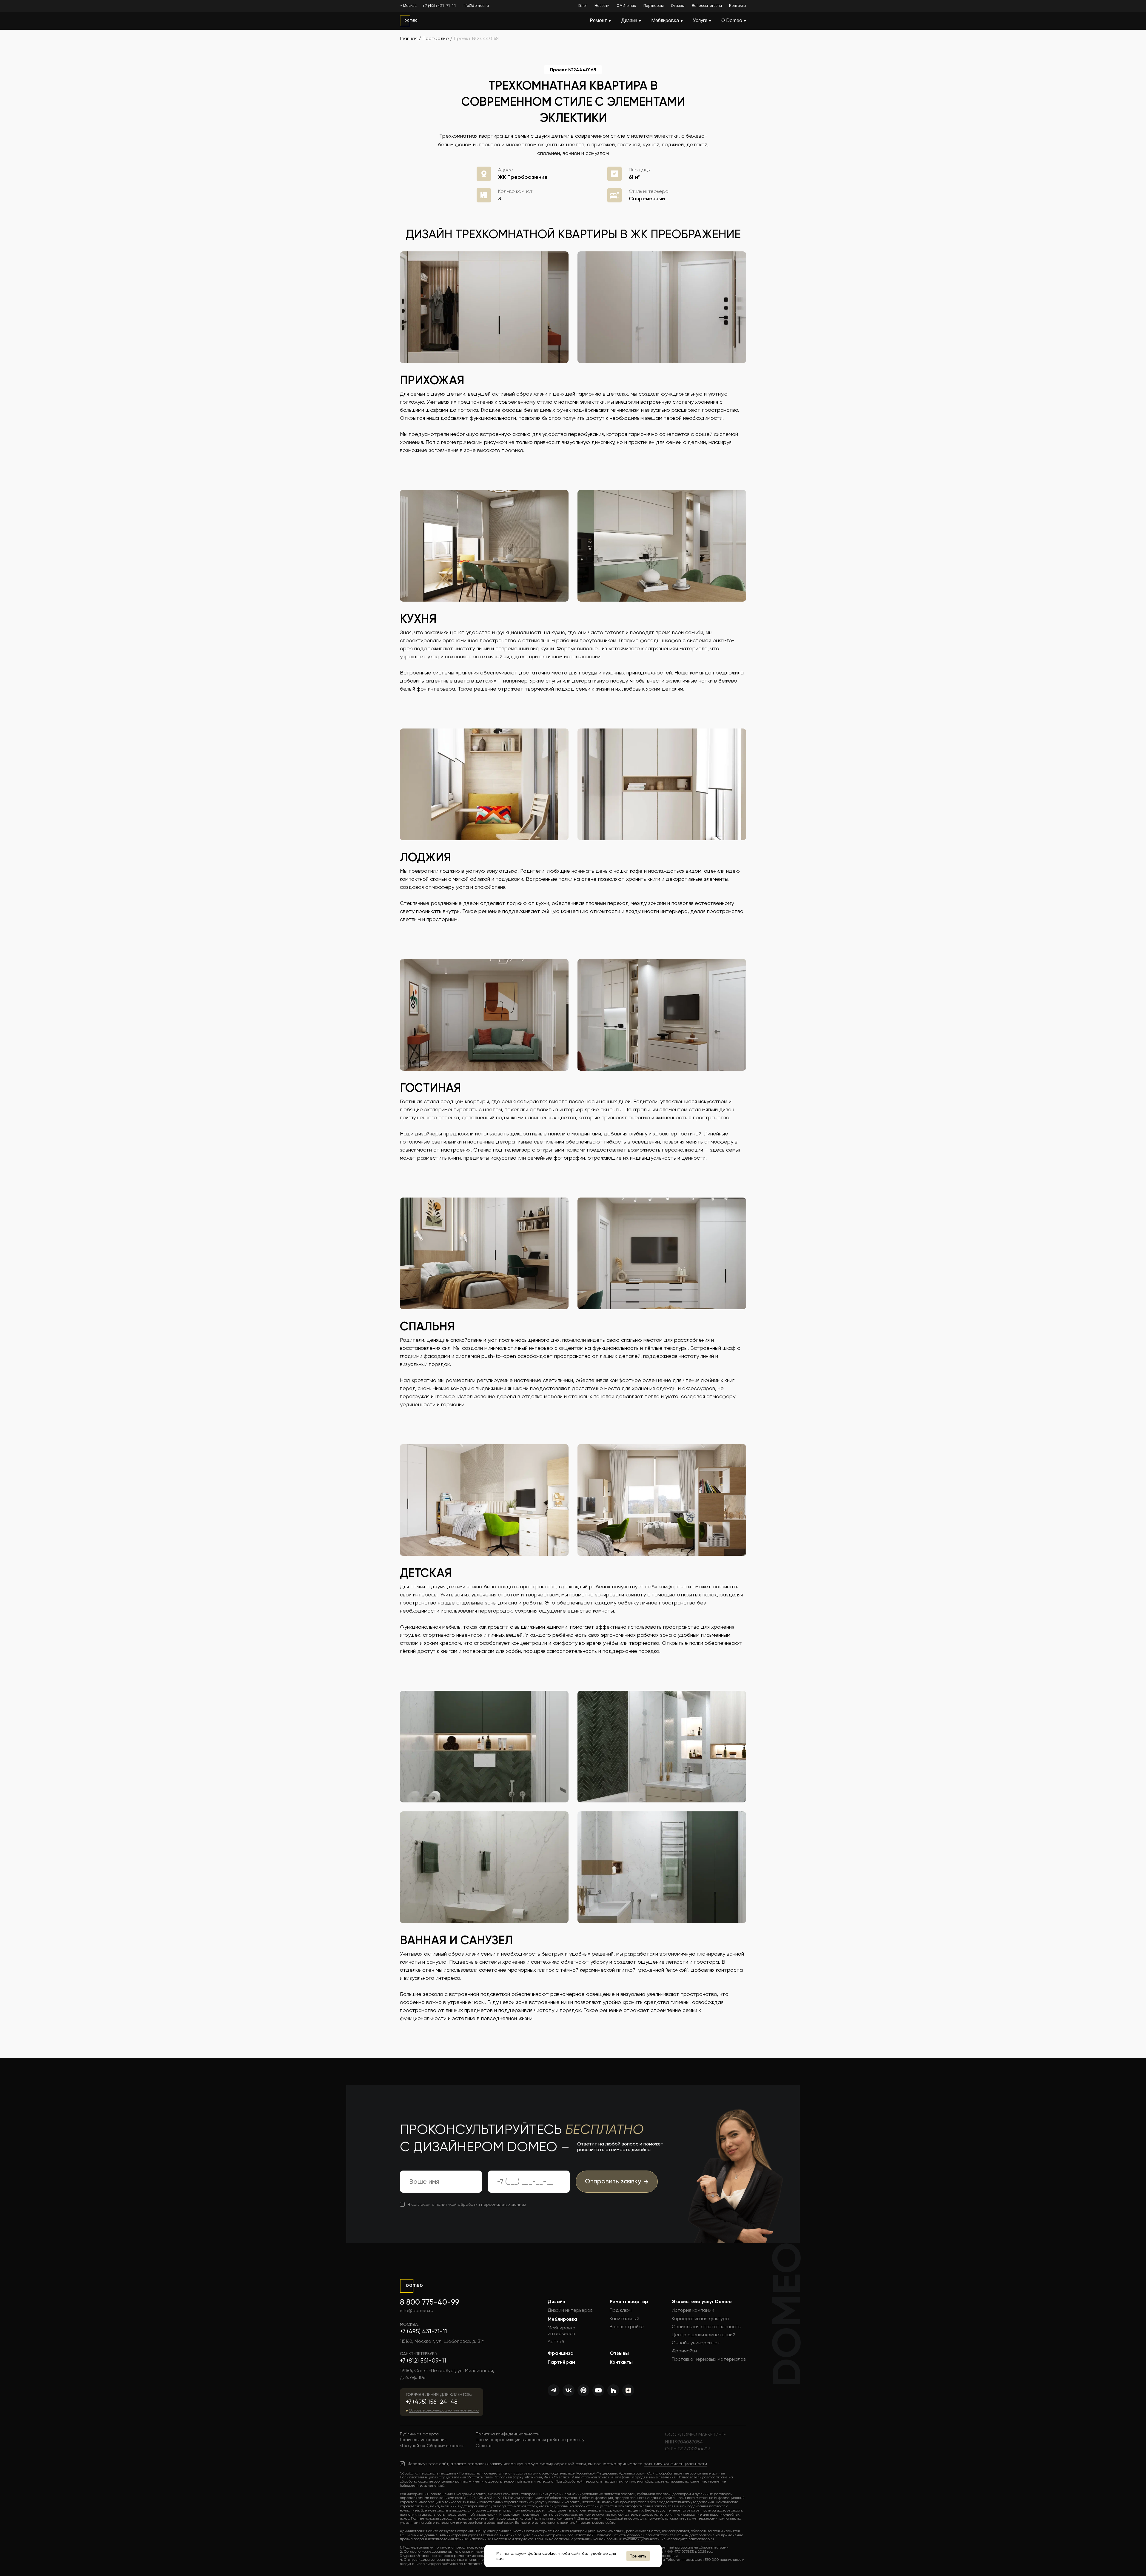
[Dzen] (628, 2390)
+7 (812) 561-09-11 (423, 2361)
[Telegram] (554, 2390)
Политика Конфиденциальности (580, 2531)
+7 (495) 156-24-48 (432, 2402)
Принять (638, 2556)
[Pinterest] (583, 2390)
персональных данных (504, 2204)
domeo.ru (636, 2535)
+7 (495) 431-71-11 (439, 6)
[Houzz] (613, 2390)
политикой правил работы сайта (588, 2523)
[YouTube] (598, 2390)
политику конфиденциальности (675, 2464)
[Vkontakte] (569, 2390)
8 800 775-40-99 (430, 2302)
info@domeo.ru (476, 6)
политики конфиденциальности (633, 2539)
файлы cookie (542, 2553)
